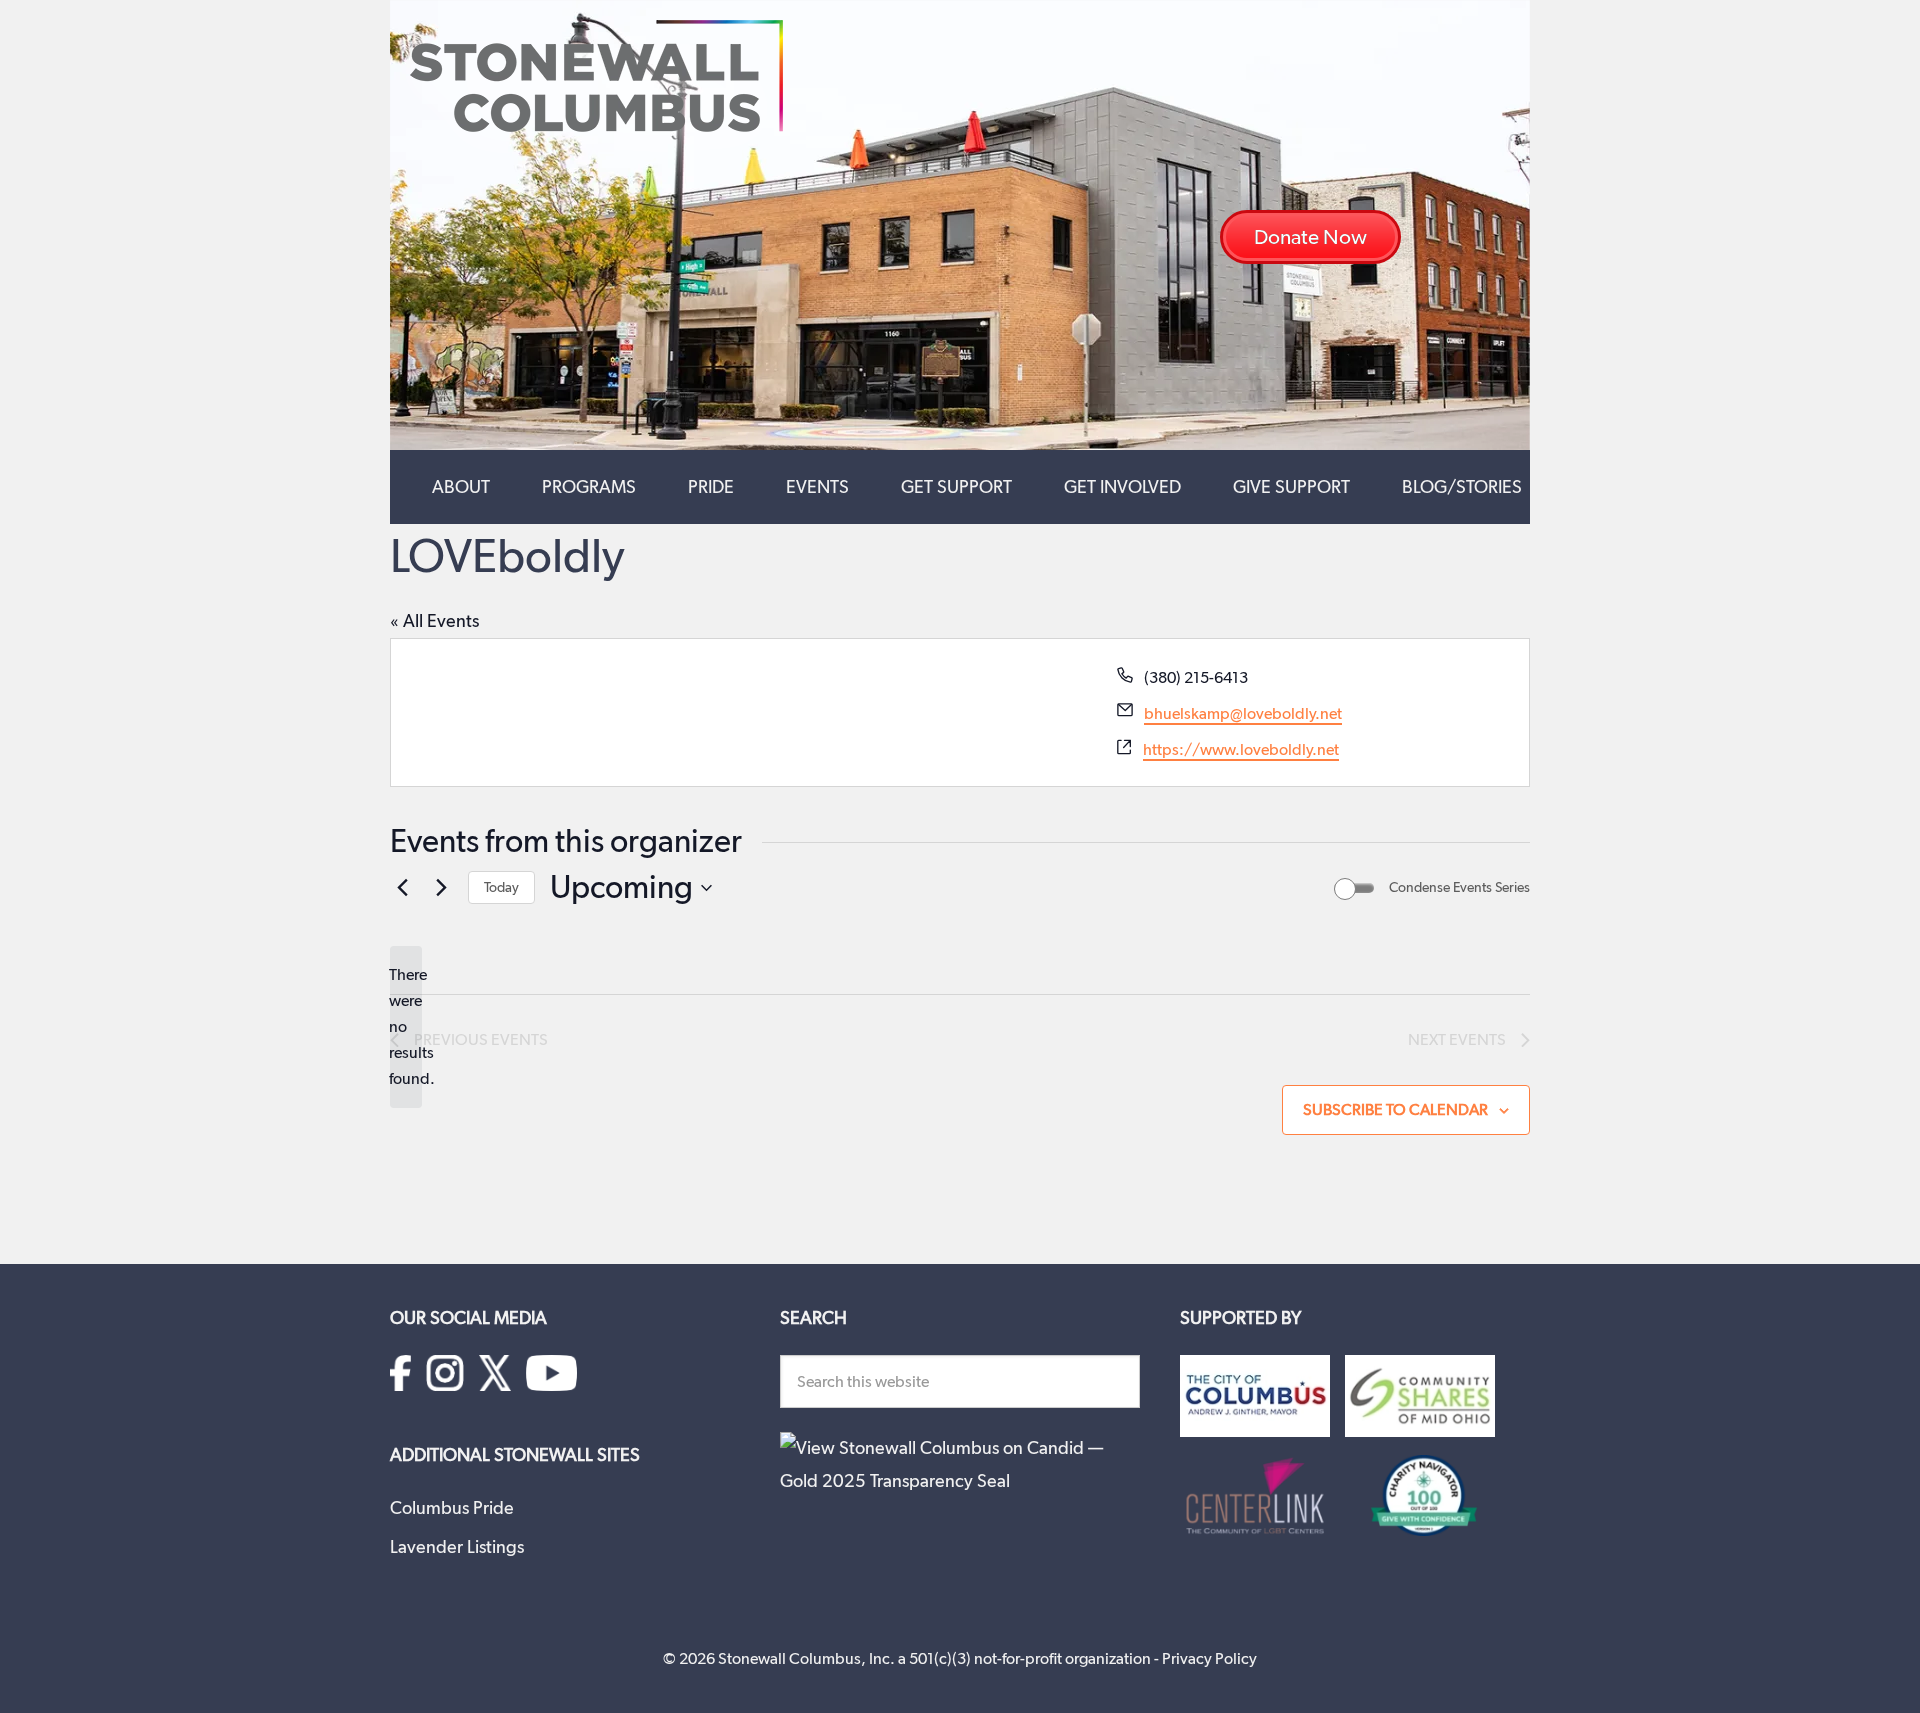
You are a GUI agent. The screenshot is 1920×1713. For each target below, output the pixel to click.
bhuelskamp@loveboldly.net (1243, 713)
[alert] (406, 1027)
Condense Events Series (1459, 887)
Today (501, 887)
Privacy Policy (1209, 1658)
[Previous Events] (402, 888)
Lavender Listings (457, 1546)
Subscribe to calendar (1395, 1109)
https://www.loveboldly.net (1241, 749)
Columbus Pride (452, 1507)
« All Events (434, 620)
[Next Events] (441, 888)
